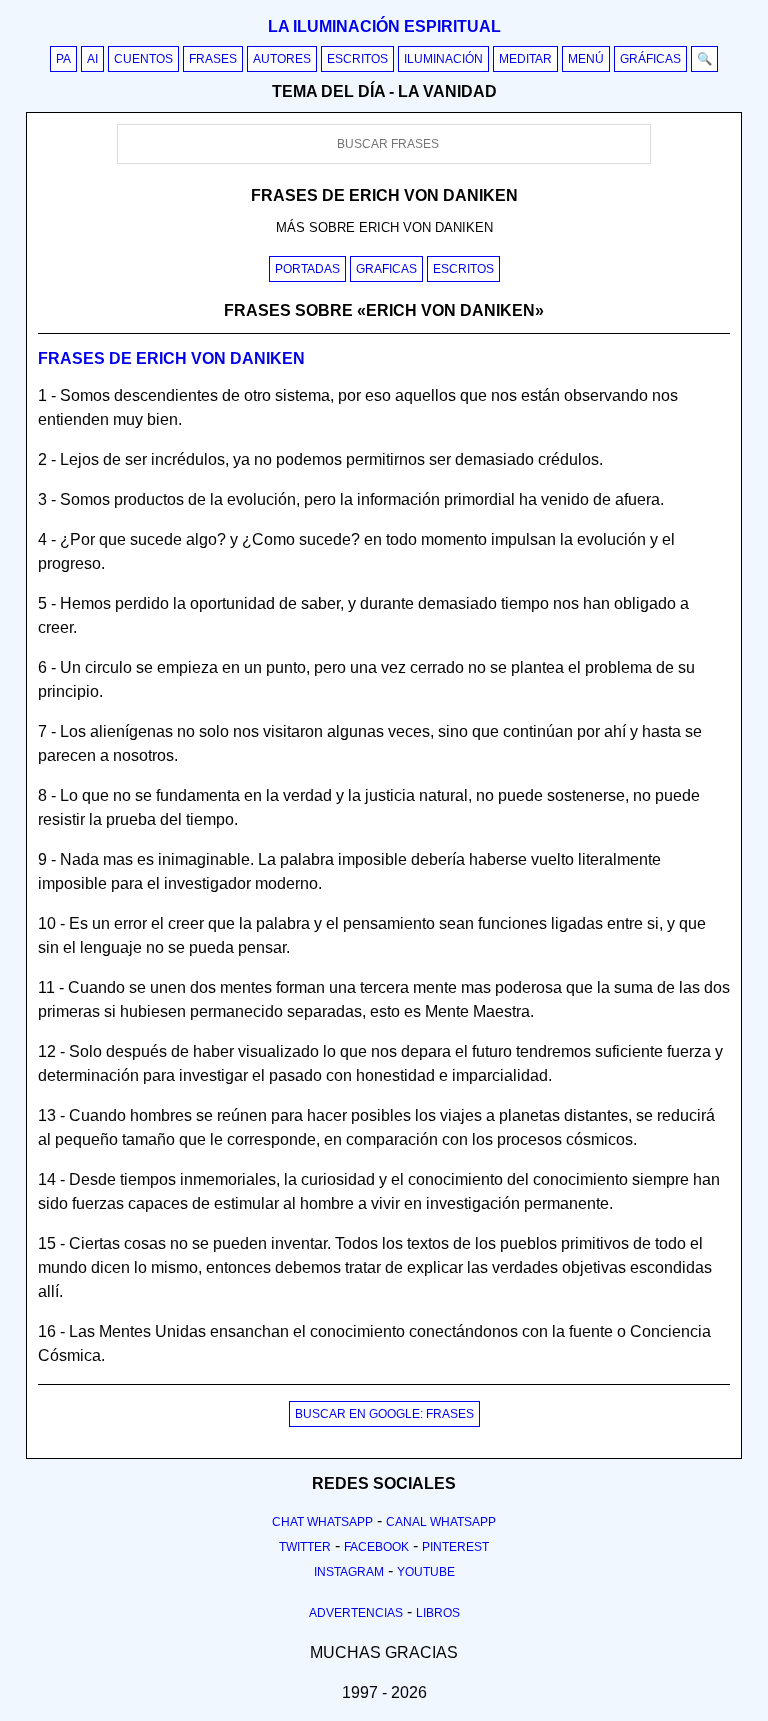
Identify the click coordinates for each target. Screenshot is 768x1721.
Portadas (307, 269)
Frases (213, 59)
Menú (586, 59)
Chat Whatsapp (322, 1522)
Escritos (357, 59)
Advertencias (356, 1613)
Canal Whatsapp (441, 1522)
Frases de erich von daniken (171, 358)
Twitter (305, 1547)
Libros (438, 1613)
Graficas (386, 269)
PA (63, 59)
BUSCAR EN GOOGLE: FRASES (384, 1414)
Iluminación (443, 59)
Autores (282, 59)
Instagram (349, 1572)
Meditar (525, 59)
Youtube (426, 1572)
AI (92, 59)
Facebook (376, 1547)
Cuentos (143, 59)
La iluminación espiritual (384, 26)
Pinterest (455, 1547)
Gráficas (650, 59)
